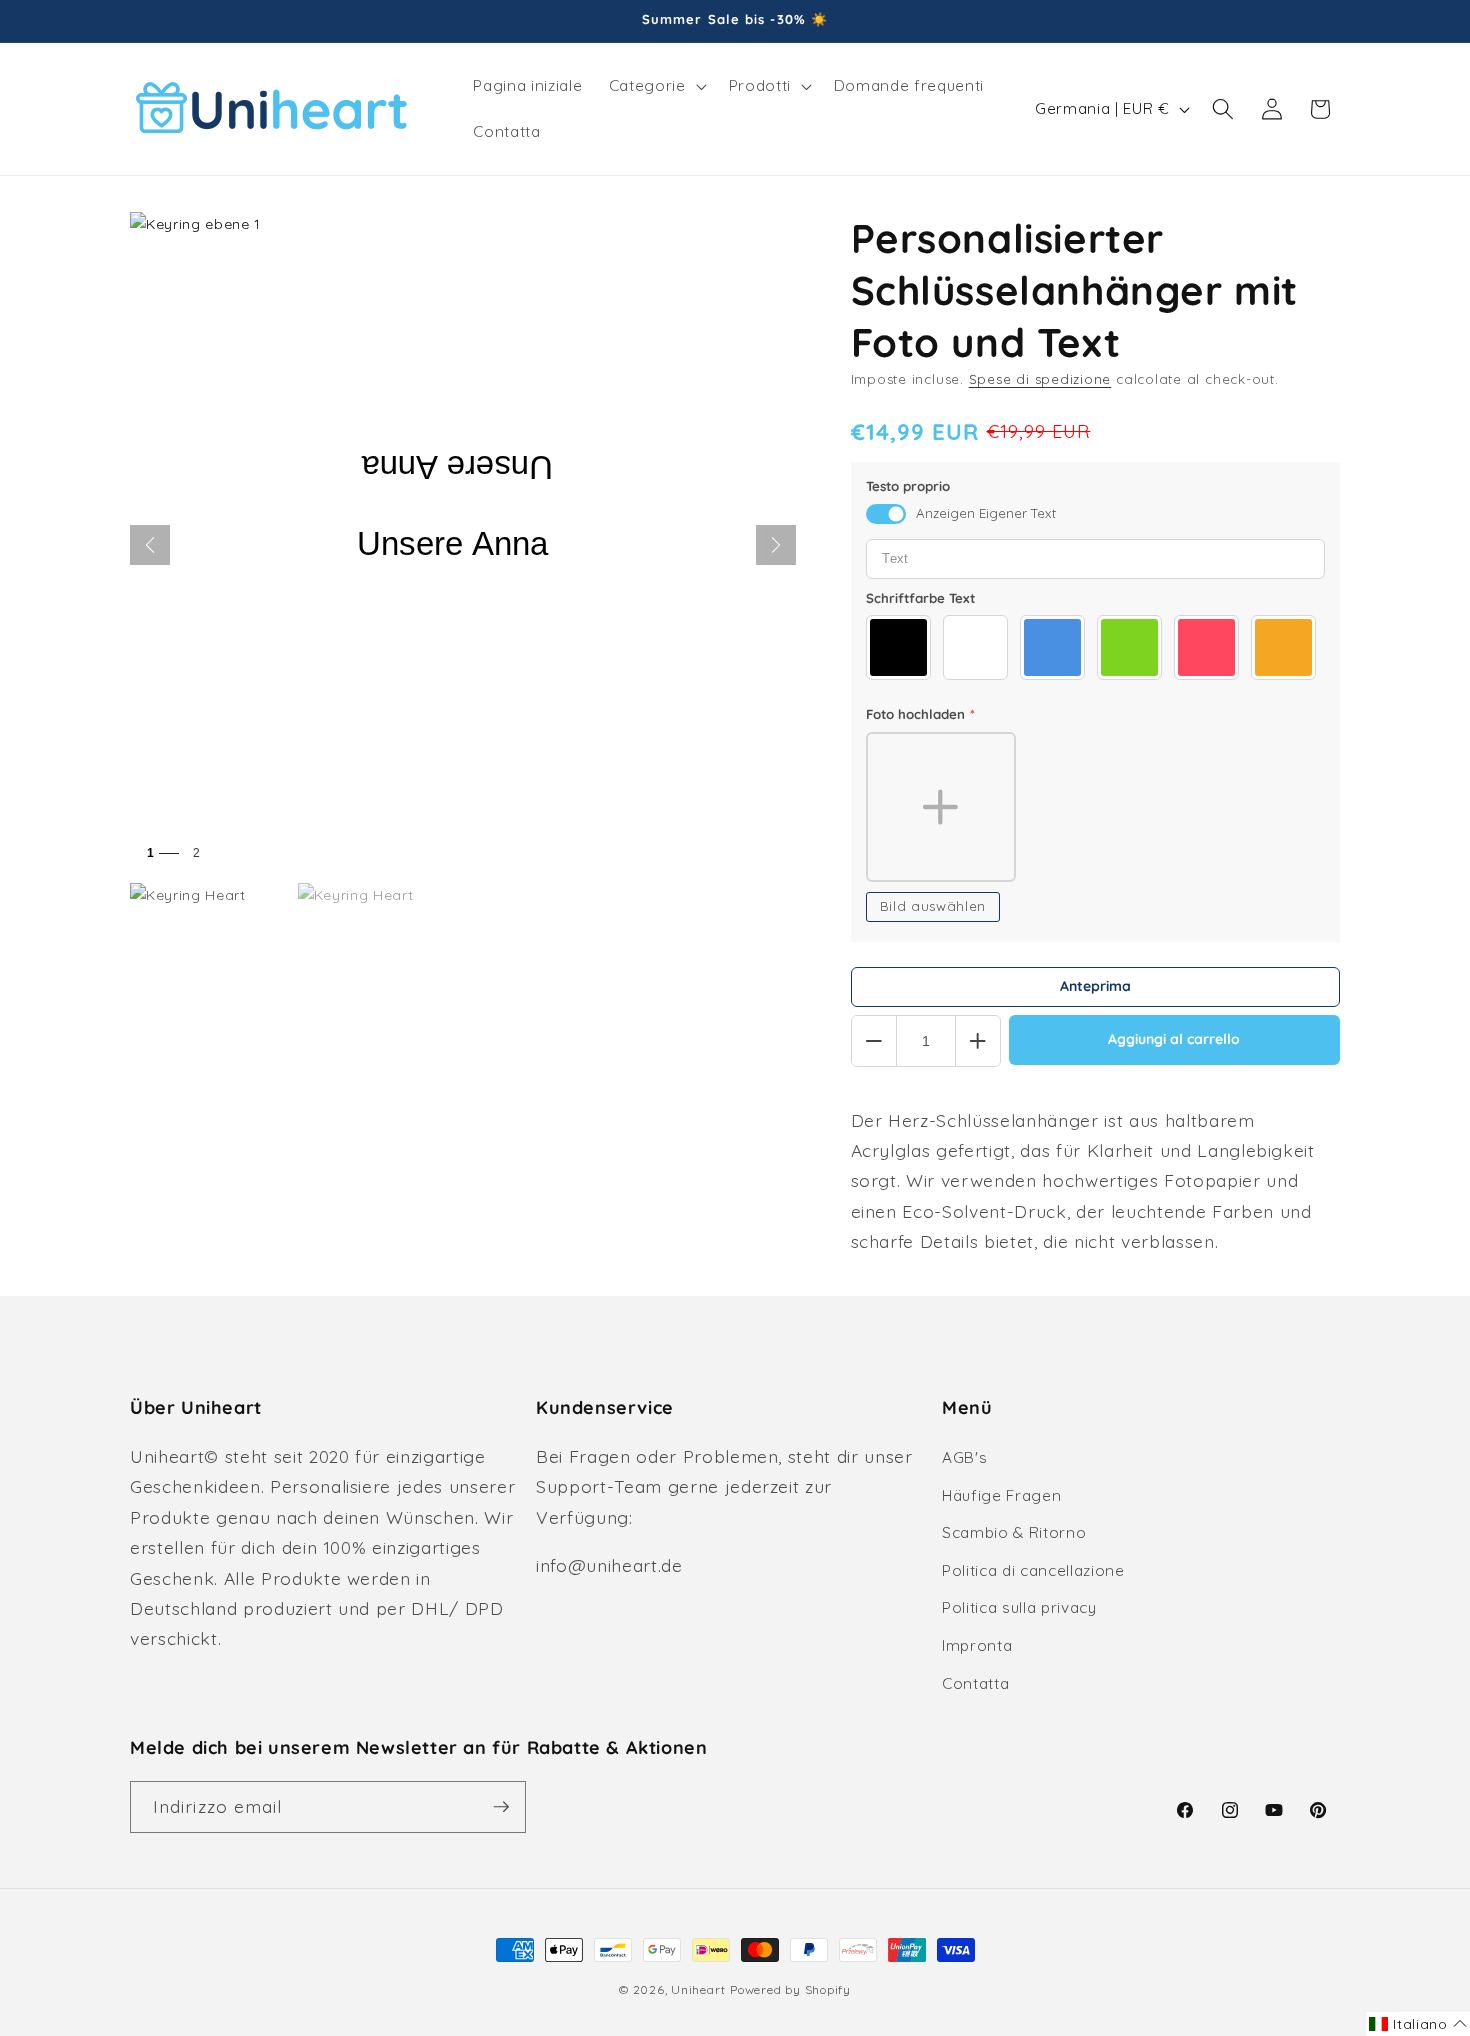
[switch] (886, 514)
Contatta (975, 1683)
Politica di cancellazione (1033, 1570)
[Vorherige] (150, 545)
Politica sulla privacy (1019, 1607)
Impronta (977, 1645)
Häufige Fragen (1001, 1495)
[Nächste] (776, 545)
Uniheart (698, 1989)
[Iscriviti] (501, 1807)
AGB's (964, 1457)
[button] (656, 86)
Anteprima (1095, 986)
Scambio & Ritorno (1014, 1532)
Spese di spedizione (1040, 379)
